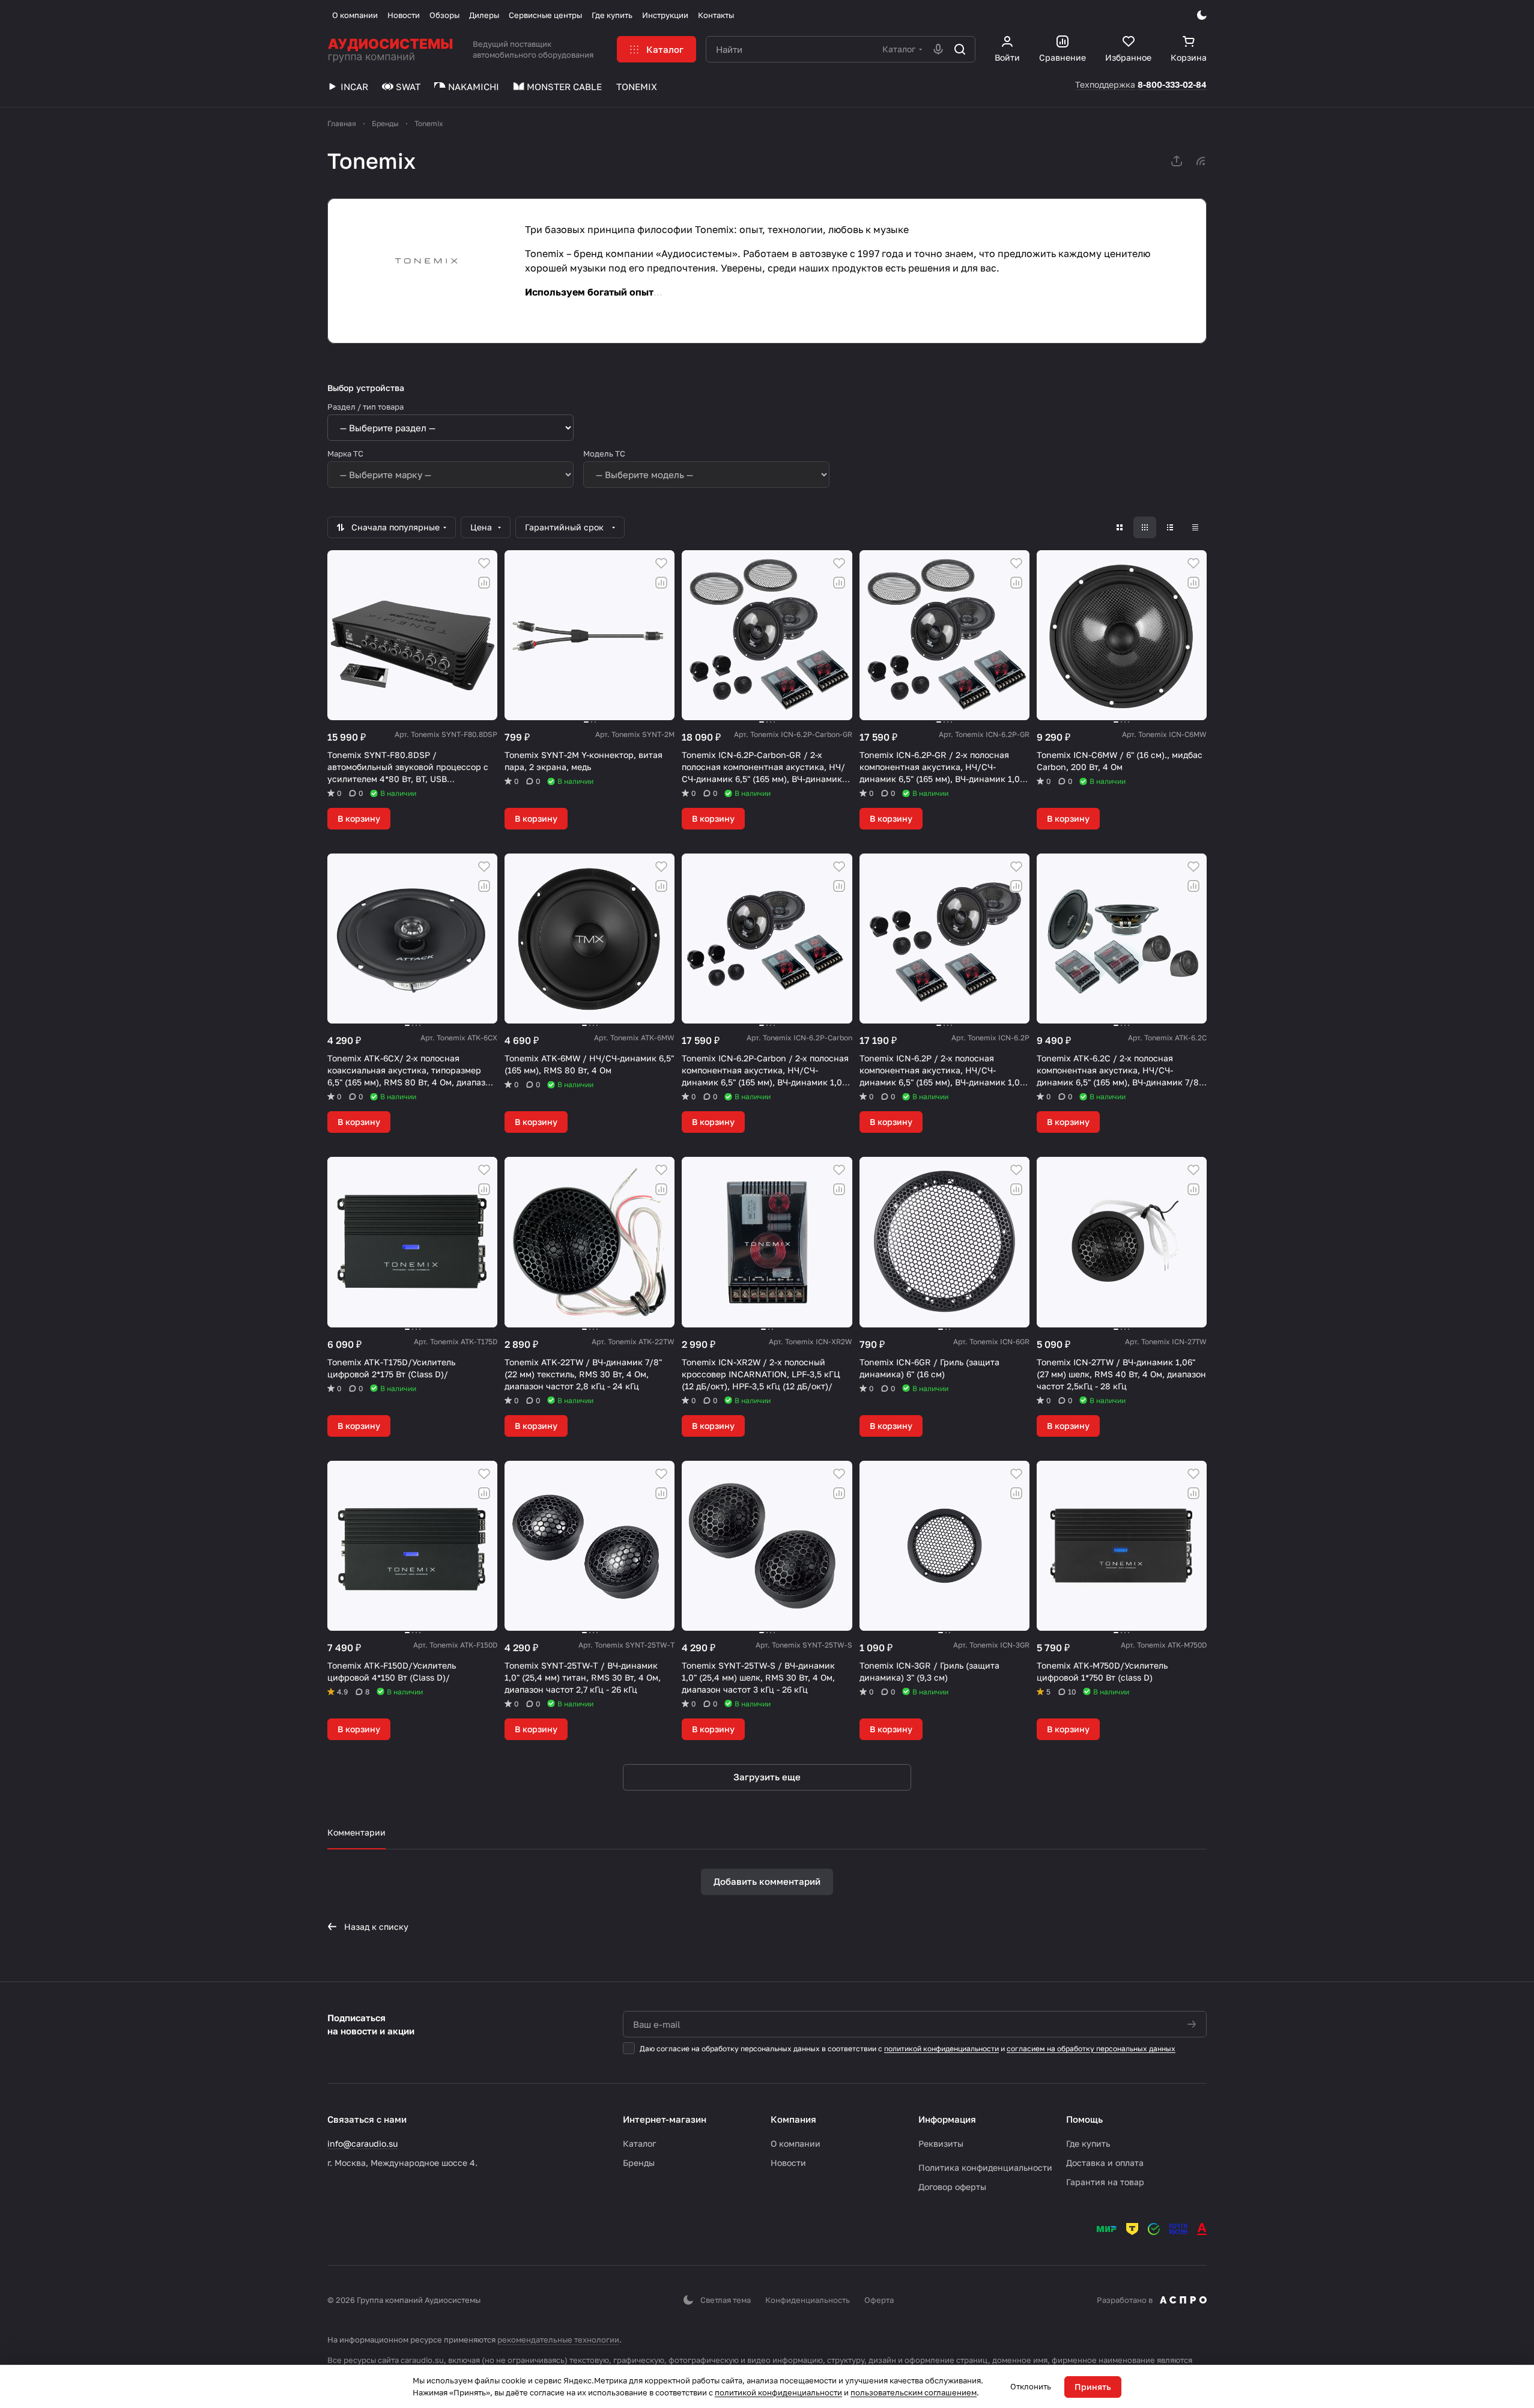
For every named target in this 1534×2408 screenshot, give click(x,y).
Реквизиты (941, 2143)
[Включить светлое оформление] (1202, 15)
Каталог (639, 2143)
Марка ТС (345, 453)
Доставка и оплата (1105, 2163)
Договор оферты (952, 2187)
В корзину (359, 818)
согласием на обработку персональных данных (1091, 2049)
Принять (1093, 2387)
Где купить (1088, 2143)
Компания (793, 2119)
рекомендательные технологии (558, 2340)
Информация (947, 2119)
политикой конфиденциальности (941, 2049)
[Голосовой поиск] (938, 49)
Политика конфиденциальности (985, 2167)
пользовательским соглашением (914, 2392)
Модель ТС (604, 453)
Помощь (1084, 2119)
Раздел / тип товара (365, 407)
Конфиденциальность (808, 2300)
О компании (796, 2143)
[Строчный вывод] (1170, 527)
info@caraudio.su (362, 2143)
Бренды (639, 2163)
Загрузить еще (767, 1777)
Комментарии (356, 1832)
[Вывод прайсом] (1195, 527)
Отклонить (1031, 2386)
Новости (788, 2163)
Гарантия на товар (1105, 2182)
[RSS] (1201, 161)
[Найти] (960, 49)
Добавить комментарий (767, 1881)
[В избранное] (484, 563)
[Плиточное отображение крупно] (1120, 527)
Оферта (879, 2300)
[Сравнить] (484, 583)
